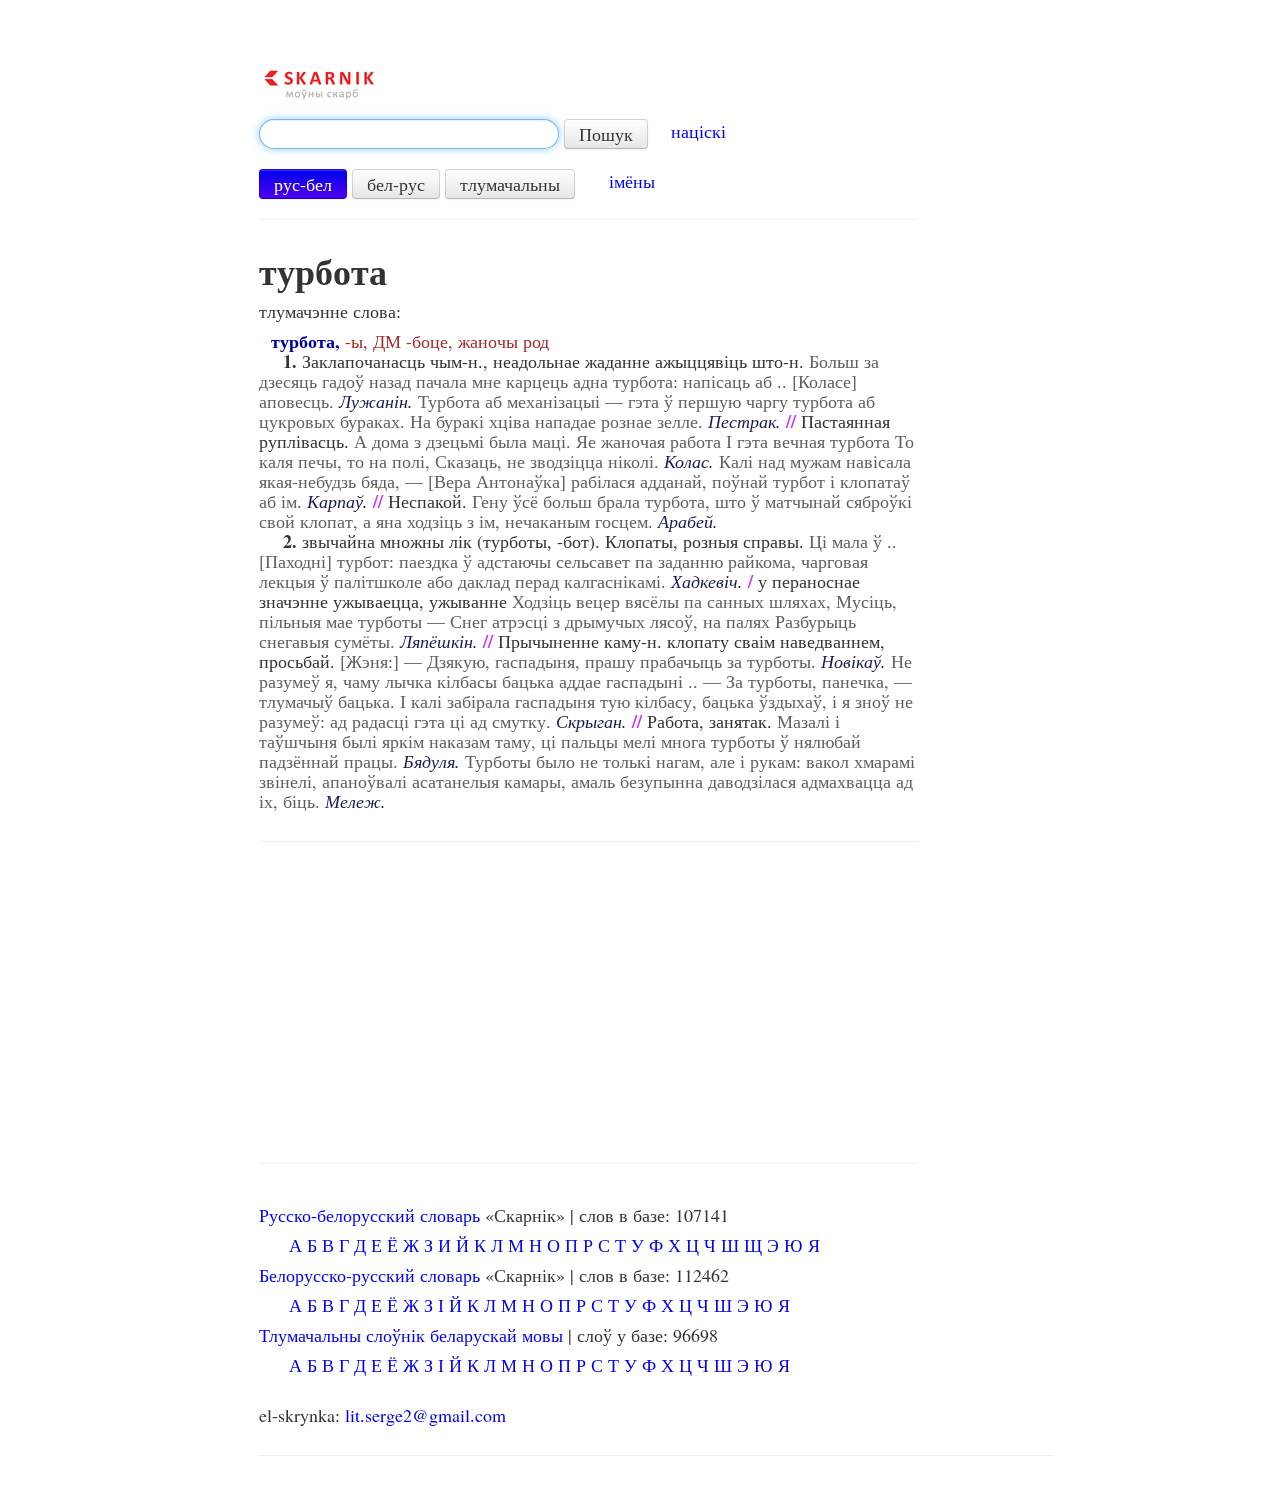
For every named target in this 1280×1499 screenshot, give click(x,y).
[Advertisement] (588, 1003)
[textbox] (409, 134)
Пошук (606, 134)
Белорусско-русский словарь (369, 1275)
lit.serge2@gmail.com (425, 1415)
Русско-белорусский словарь (369, 1215)
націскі (698, 131)
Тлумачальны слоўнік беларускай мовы (411, 1335)
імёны (632, 181)
